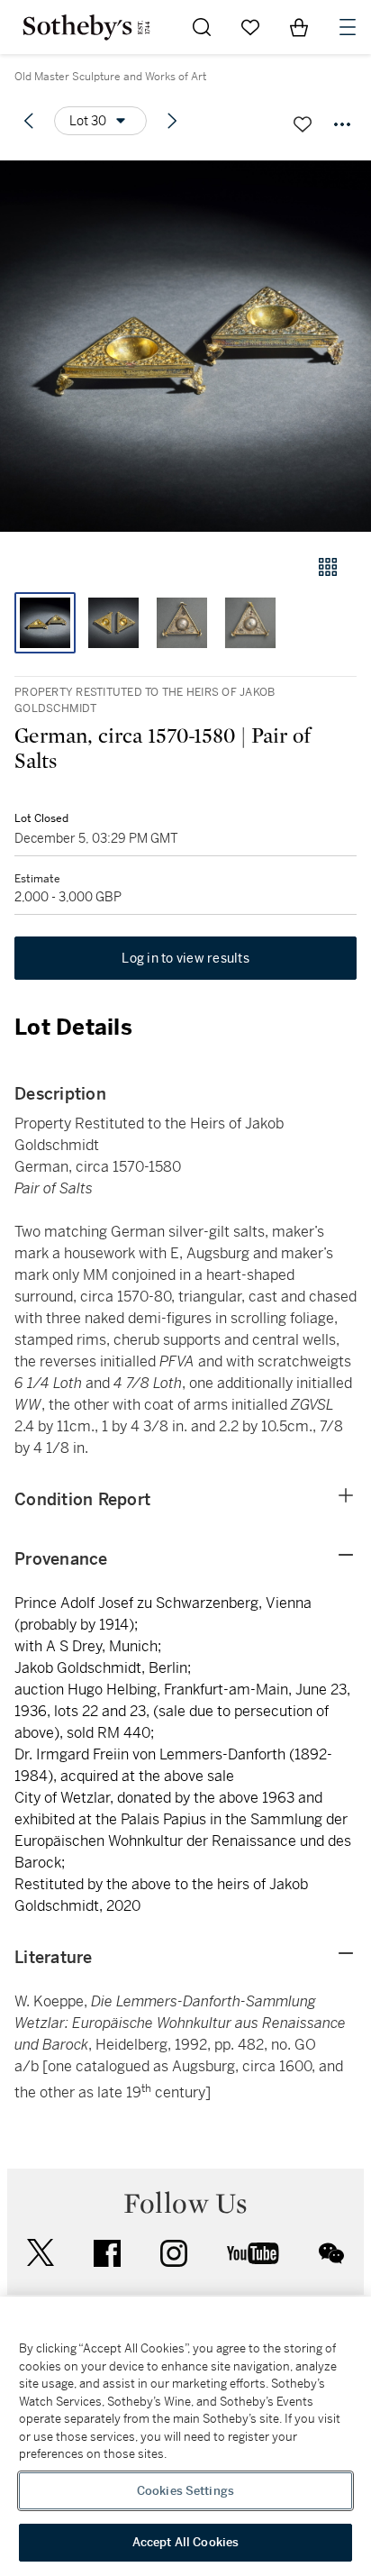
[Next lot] (172, 121)
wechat (331, 2253)
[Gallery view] (328, 567)
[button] (185, 346)
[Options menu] (342, 124)
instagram (174, 2253)
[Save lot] (303, 124)
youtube (253, 2253)
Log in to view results (185, 958)
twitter (41, 2253)
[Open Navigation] (348, 27)
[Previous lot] (29, 121)
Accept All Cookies (185, 2542)
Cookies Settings (185, 2491)
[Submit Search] (202, 27)
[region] (185, 2436)
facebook (107, 2253)
